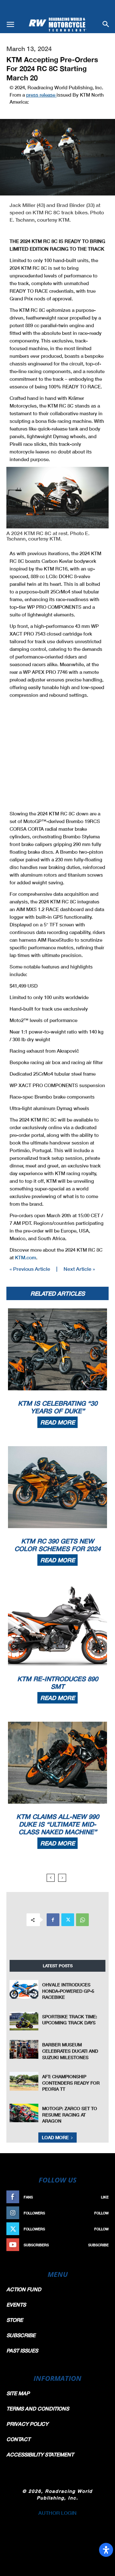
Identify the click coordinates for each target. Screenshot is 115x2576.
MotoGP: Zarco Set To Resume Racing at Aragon (70, 2115)
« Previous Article (30, 1269)
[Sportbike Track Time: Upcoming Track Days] (24, 2021)
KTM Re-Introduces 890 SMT (58, 1682)
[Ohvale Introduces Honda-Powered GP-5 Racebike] (24, 1989)
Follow (101, 2213)
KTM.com (26, 1257)
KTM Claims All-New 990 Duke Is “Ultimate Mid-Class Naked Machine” (58, 1824)
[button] (10, 25)
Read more (57, 1422)
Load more (55, 2137)
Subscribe (98, 2245)
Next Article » (79, 1269)
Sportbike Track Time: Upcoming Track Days (70, 2020)
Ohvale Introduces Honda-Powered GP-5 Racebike (68, 1991)
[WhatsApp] (82, 1920)
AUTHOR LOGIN (57, 2513)
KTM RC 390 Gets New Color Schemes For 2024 (57, 1545)
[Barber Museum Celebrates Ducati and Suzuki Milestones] (24, 2049)
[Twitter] (68, 1920)
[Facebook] (53, 1920)
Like (105, 2197)
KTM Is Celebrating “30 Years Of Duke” (58, 1407)
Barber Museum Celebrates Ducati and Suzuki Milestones (70, 2051)
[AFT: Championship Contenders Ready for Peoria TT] (24, 2081)
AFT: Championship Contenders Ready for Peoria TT (71, 2083)
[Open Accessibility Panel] (106, 2550)
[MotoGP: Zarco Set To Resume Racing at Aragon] (24, 2113)
